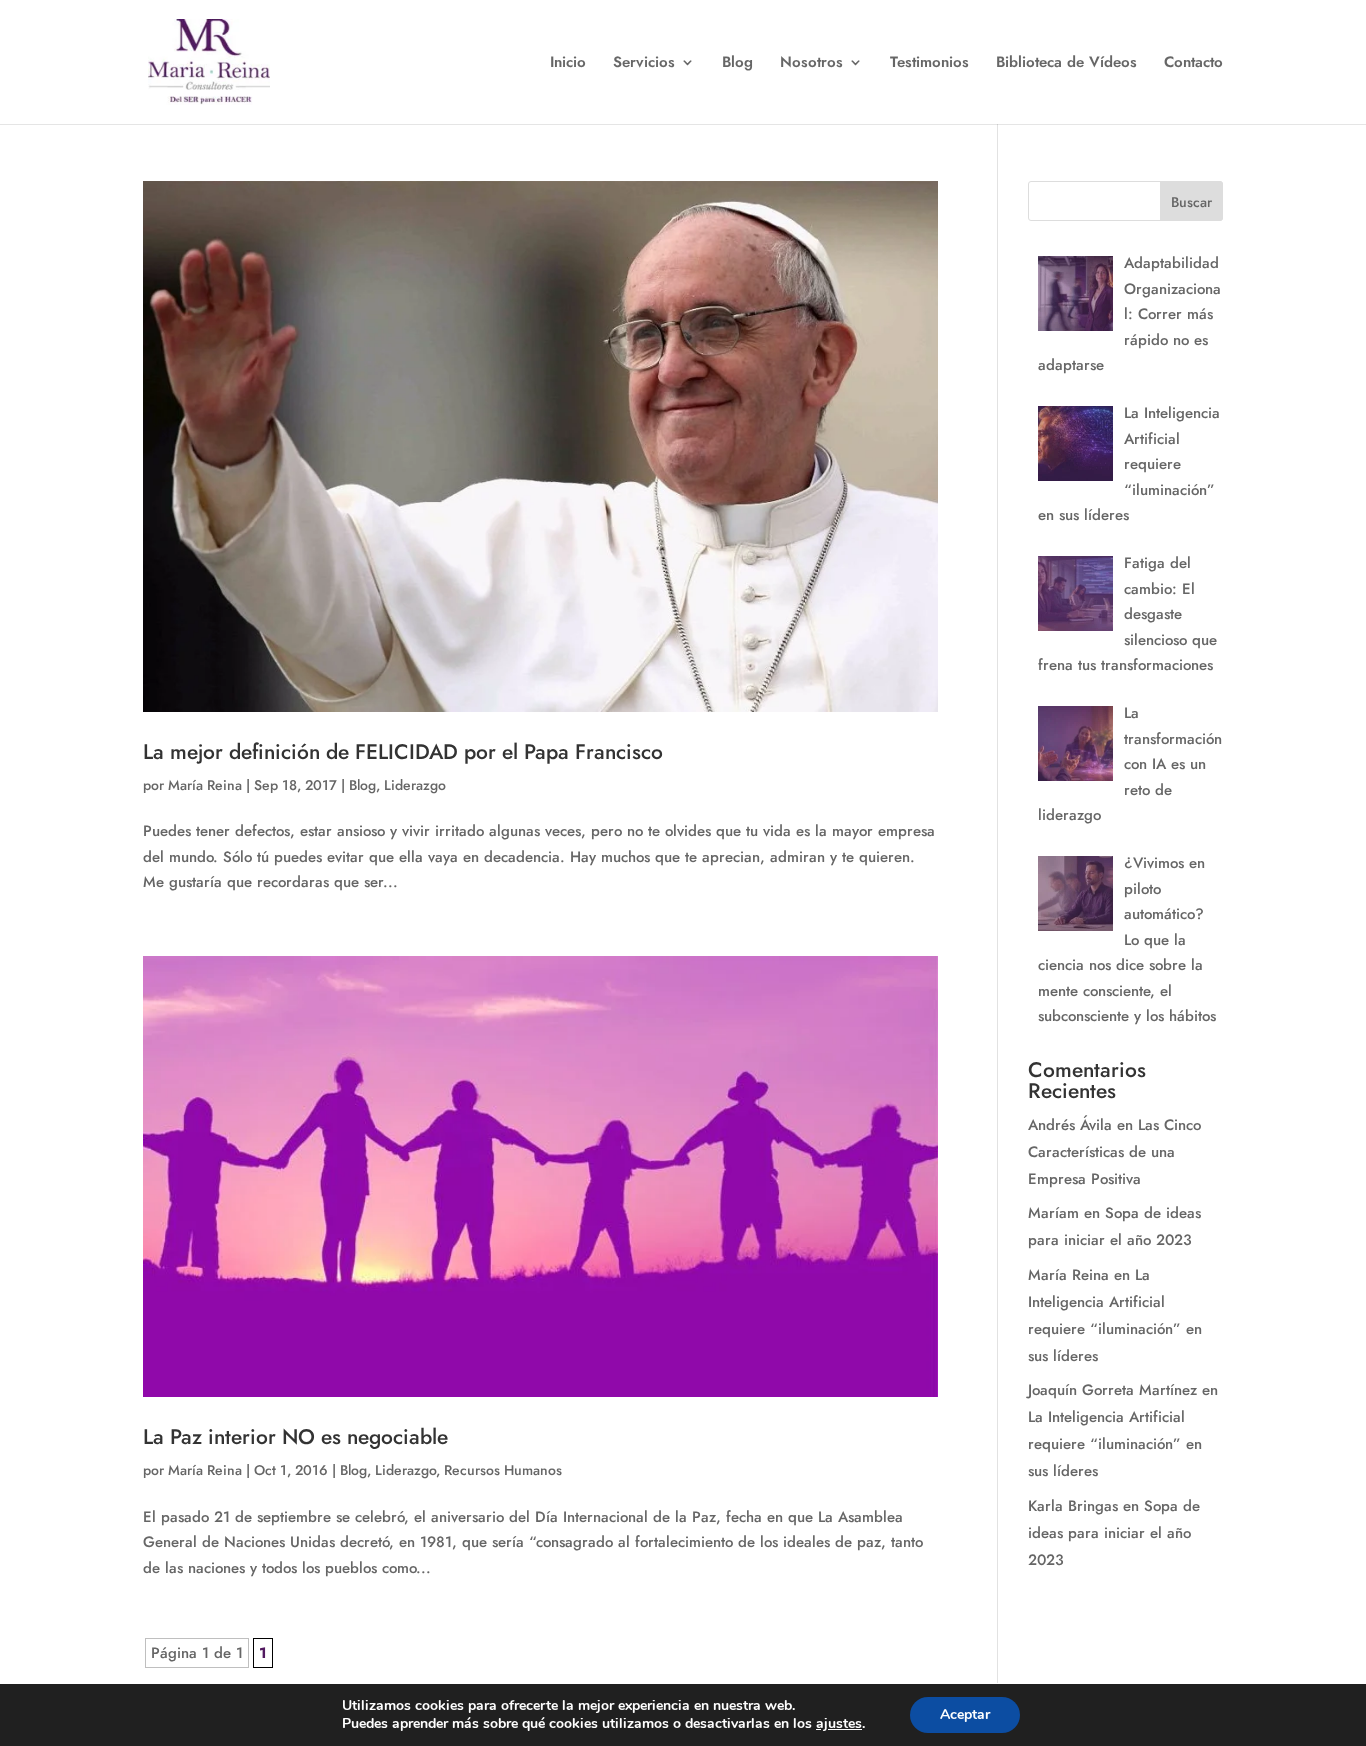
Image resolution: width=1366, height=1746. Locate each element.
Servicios (644, 64)
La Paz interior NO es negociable (295, 1437)
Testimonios (929, 64)
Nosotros (811, 64)
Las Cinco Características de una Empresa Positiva (1114, 1152)
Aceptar (965, 1714)
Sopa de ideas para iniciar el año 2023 (1114, 1533)
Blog (737, 64)
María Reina (205, 785)
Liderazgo (415, 785)
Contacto (1193, 64)
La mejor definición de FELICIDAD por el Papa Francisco (403, 752)
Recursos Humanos (503, 1470)
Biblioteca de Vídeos (1066, 64)
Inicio (568, 64)
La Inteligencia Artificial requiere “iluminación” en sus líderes (1115, 1444)
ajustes (839, 1724)
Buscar (1191, 202)
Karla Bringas (1073, 1506)
